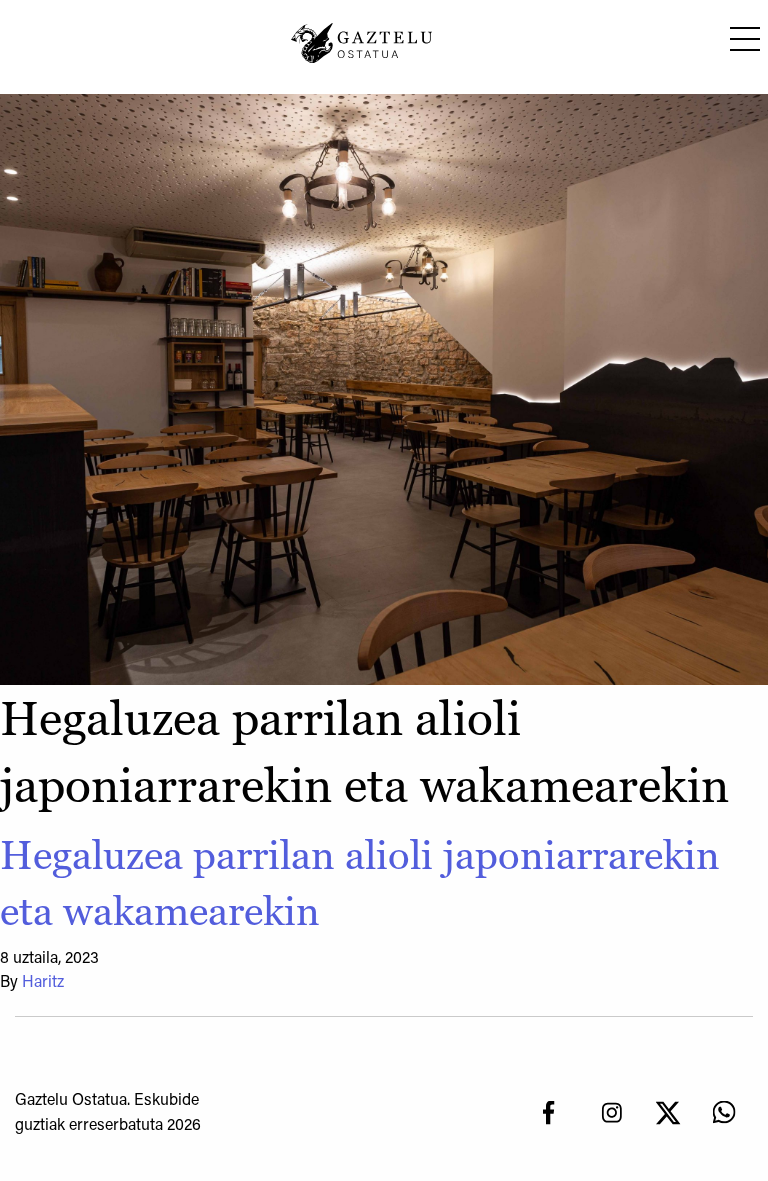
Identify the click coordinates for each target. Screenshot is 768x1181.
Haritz (43, 983)
